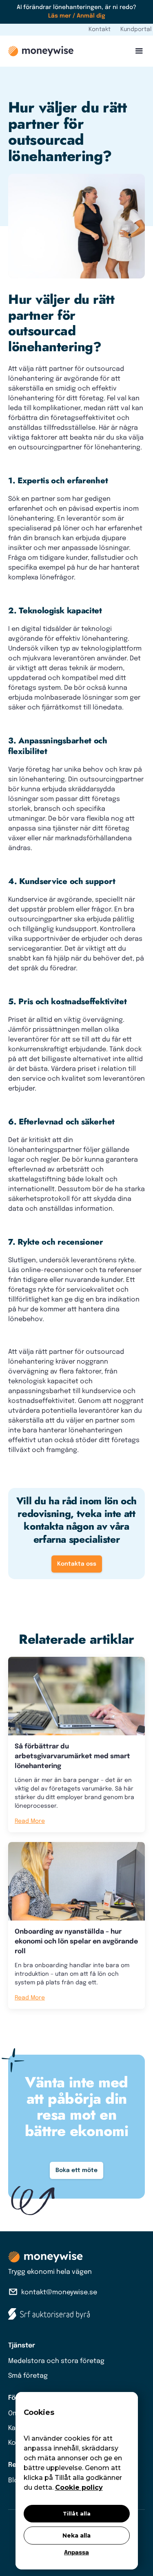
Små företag (28, 2376)
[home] (41, 51)
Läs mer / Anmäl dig (77, 16)
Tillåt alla (77, 2513)
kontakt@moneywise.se (59, 2292)
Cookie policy (79, 2487)
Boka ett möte (76, 2170)
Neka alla (76, 2536)
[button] (137, 51)
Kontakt (100, 29)
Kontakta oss (77, 1564)
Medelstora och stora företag (56, 2361)
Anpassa (76, 2553)
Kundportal (136, 29)
